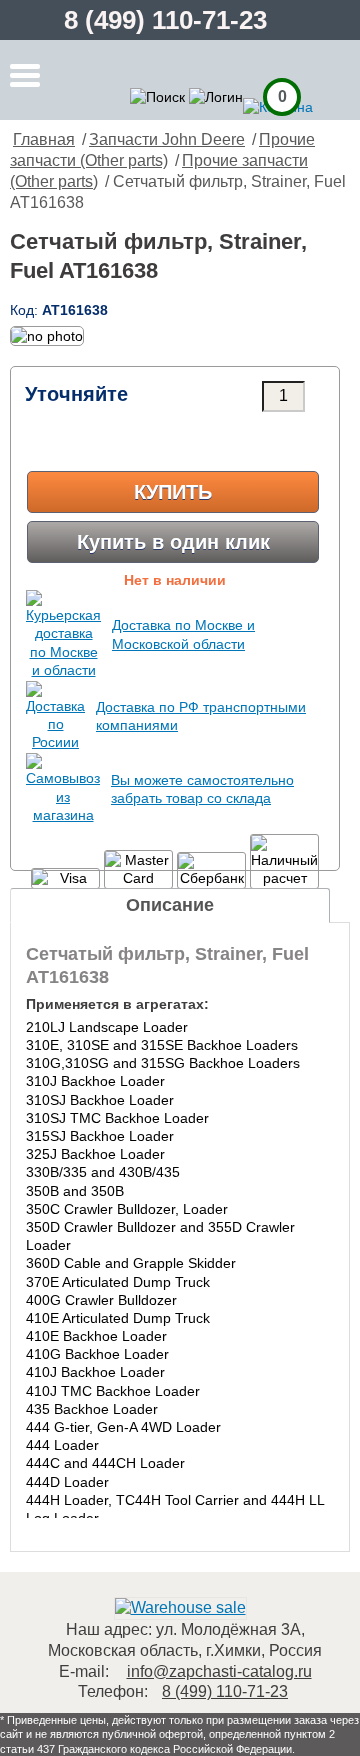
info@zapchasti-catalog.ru (219, 1671)
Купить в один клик (173, 542)
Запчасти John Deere (167, 139)
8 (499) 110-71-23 (165, 20)
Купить (173, 492)
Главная (44, 139)
